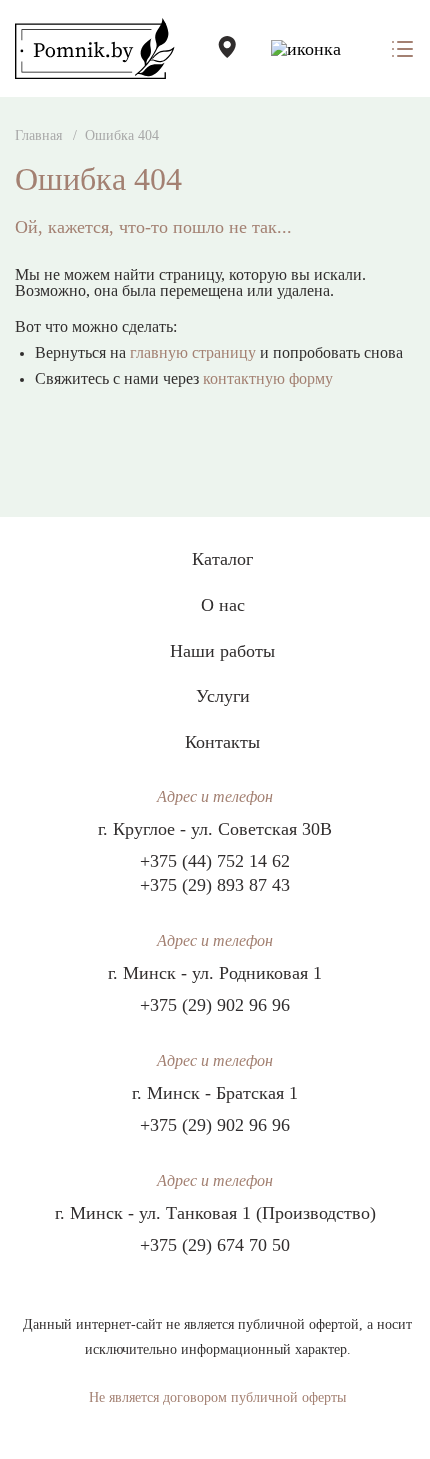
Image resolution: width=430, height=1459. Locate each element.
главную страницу (193, 352)
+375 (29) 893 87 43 (215, 885)
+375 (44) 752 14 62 (215, 861)
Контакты (222, 742)
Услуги (223, 696)
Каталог (222, 559)
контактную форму (268, 378)
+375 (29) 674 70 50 (215, 1245)
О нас (223, 605)
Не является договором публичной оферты (217, 1397)
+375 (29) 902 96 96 (215, 1005)
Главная (38, 135)
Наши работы (222, 651)
